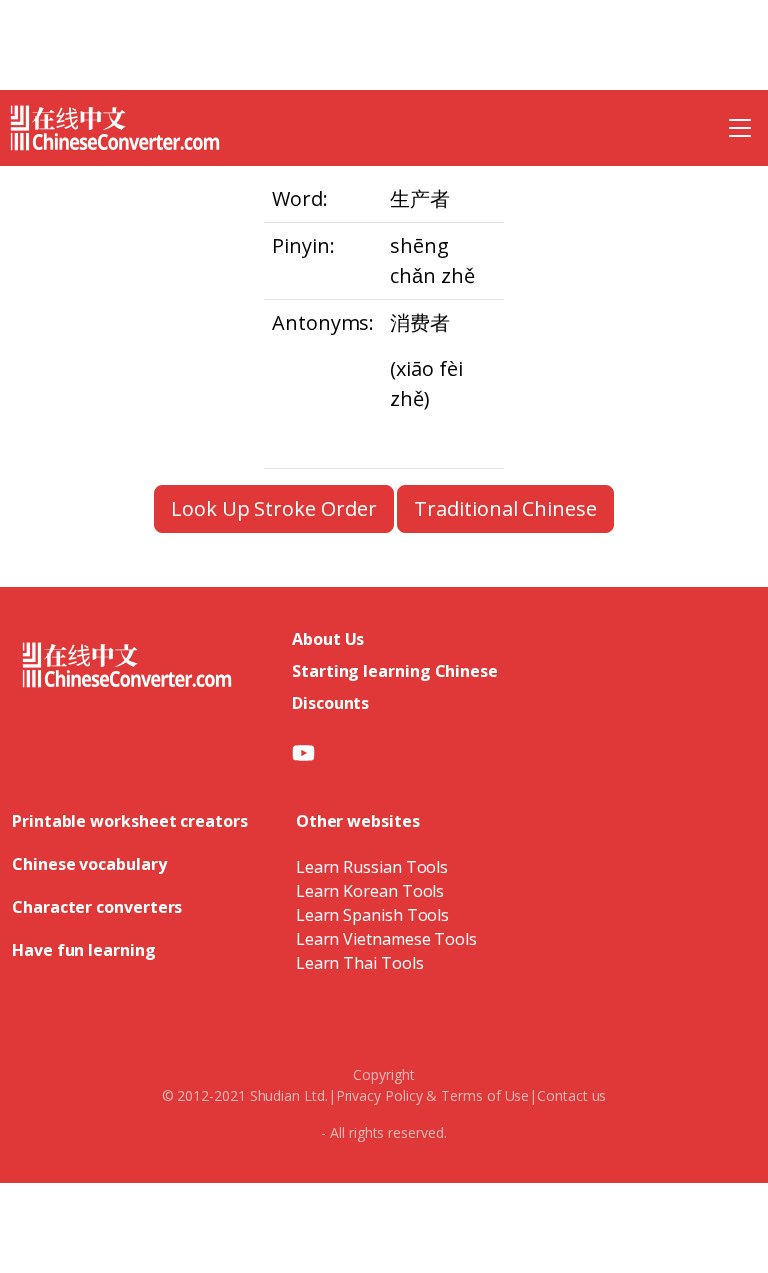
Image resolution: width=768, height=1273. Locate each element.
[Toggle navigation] (740, 128)
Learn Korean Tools (370, 891)
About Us (328, 639)
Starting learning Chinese (395, 671)
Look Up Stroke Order (273, 508)
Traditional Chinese (505, 508)
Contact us (571, 1095)
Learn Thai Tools (360, 963)
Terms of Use (485, 1095)
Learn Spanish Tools (372, 915)
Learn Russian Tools (372, 867)
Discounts (330, 703)
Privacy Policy (379, 1095)
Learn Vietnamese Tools (386, 939)
